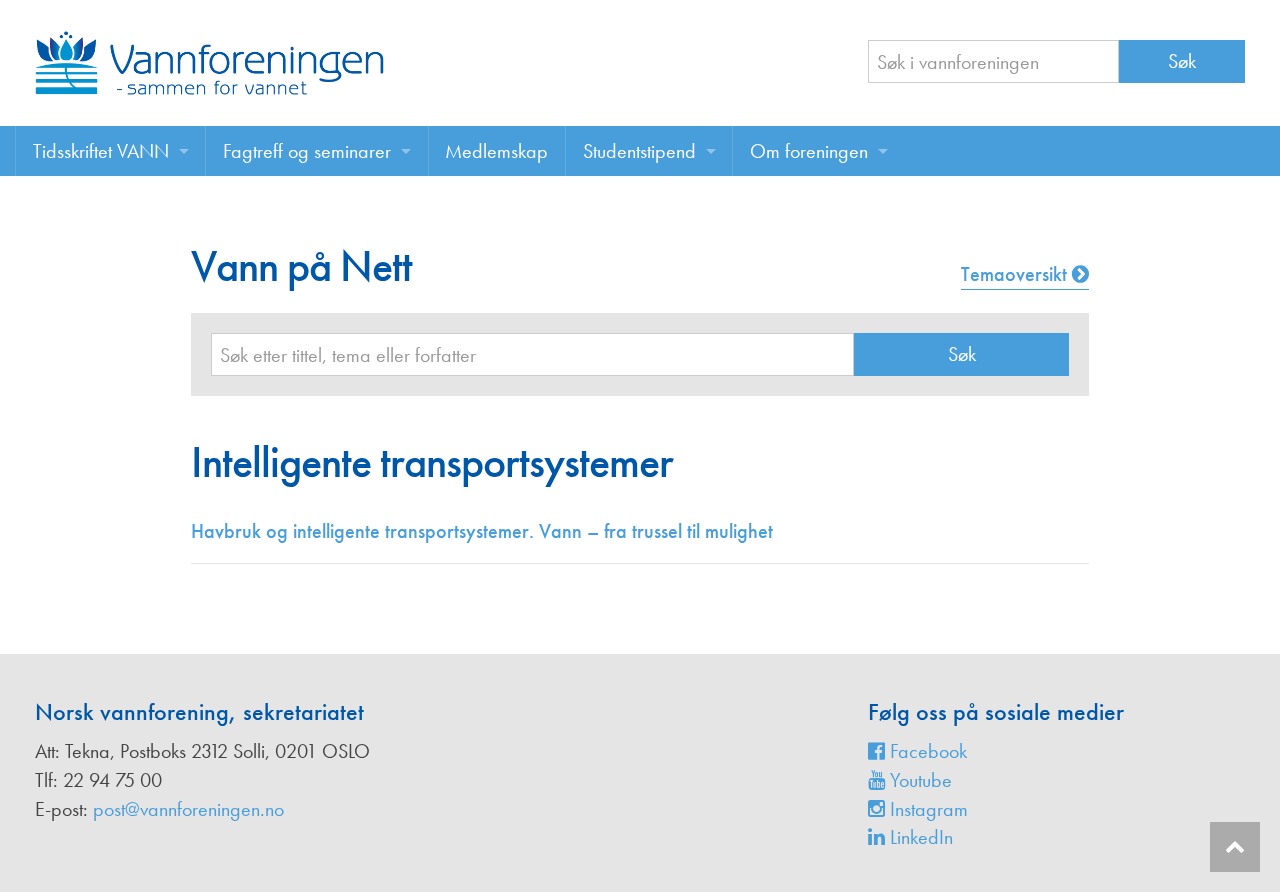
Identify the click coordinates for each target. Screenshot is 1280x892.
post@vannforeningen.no (188, 809)
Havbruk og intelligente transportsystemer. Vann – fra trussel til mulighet (482, 531)
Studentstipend (639, 151)
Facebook (926, 751)
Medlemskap (496, 151)
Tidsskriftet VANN (101, 151)
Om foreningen (809, 151)
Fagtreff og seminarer (307, 151)
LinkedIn (919, 837)
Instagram (926, 809)
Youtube (918, 780)
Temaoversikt (1016, 274)
